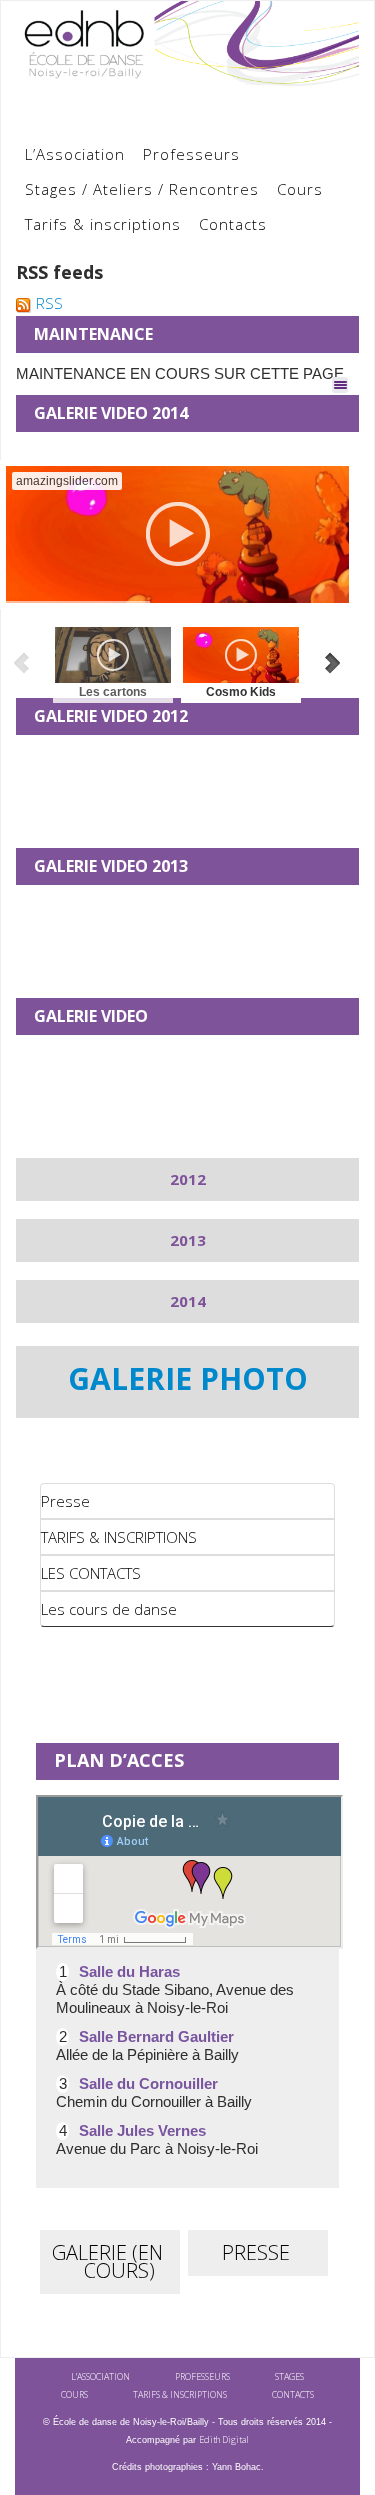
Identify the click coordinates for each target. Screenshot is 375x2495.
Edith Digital (224, 2439)
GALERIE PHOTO (188, 1378)
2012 (188, 1179)
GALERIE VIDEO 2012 (111, 716)
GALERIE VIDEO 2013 (111, 866)
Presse (65, 1501)
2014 (188, 1301)
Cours (300, 189)
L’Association (75, 154)
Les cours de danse (109, 1609)
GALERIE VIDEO (91, 1016)
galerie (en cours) (107, 2261)
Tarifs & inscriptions (103, 224)
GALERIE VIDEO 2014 (111, 413)
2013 (188, 1240)
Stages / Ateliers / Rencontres (142, 189)
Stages (289, 2376)
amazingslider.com (67, 481)
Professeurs (191, 154)
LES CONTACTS (91, 1573)
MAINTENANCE (93, 334)
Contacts (233, 224)
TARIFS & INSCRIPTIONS (119, 1537)
